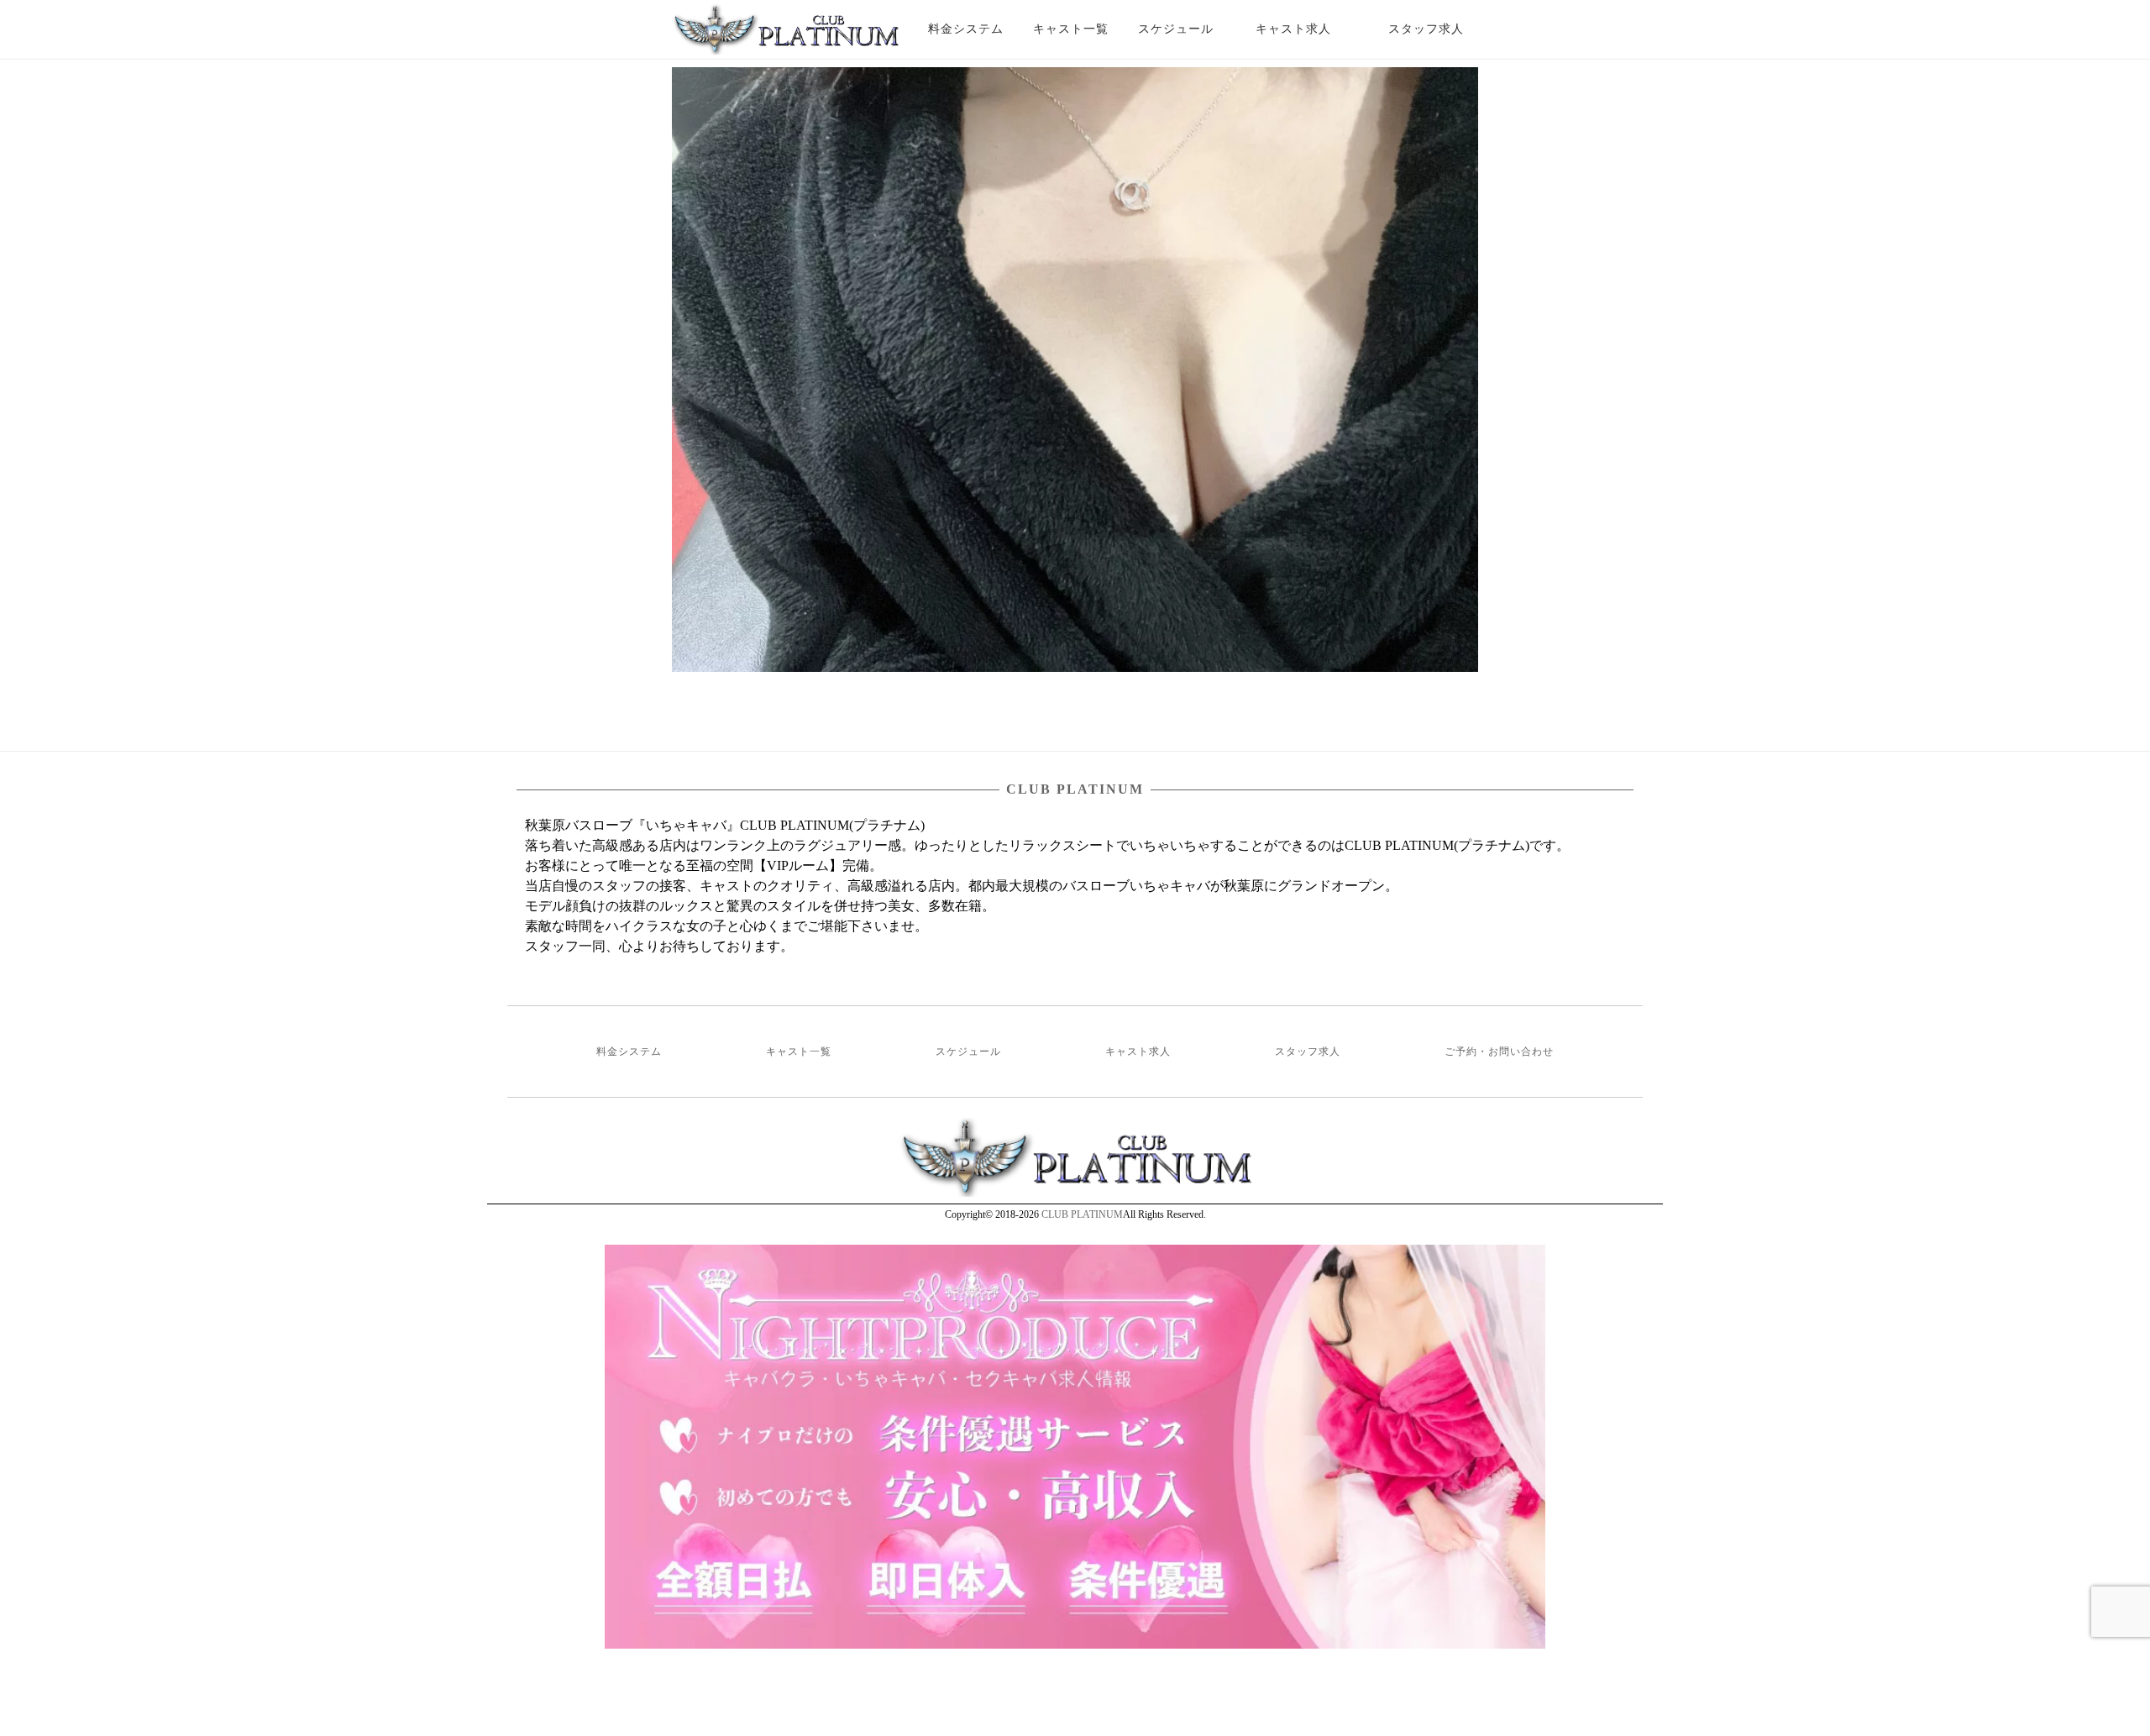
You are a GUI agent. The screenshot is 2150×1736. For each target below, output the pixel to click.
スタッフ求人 (1441, 29)
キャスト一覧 (1071, 29)
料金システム (966, 29)
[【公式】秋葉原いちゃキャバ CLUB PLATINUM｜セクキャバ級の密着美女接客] (785, 36)
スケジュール (1176, 29)
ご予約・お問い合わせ (1499, 1052)
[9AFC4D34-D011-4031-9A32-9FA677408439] (1075, 370)
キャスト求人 (1306, 29)
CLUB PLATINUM (1082, 1214)
